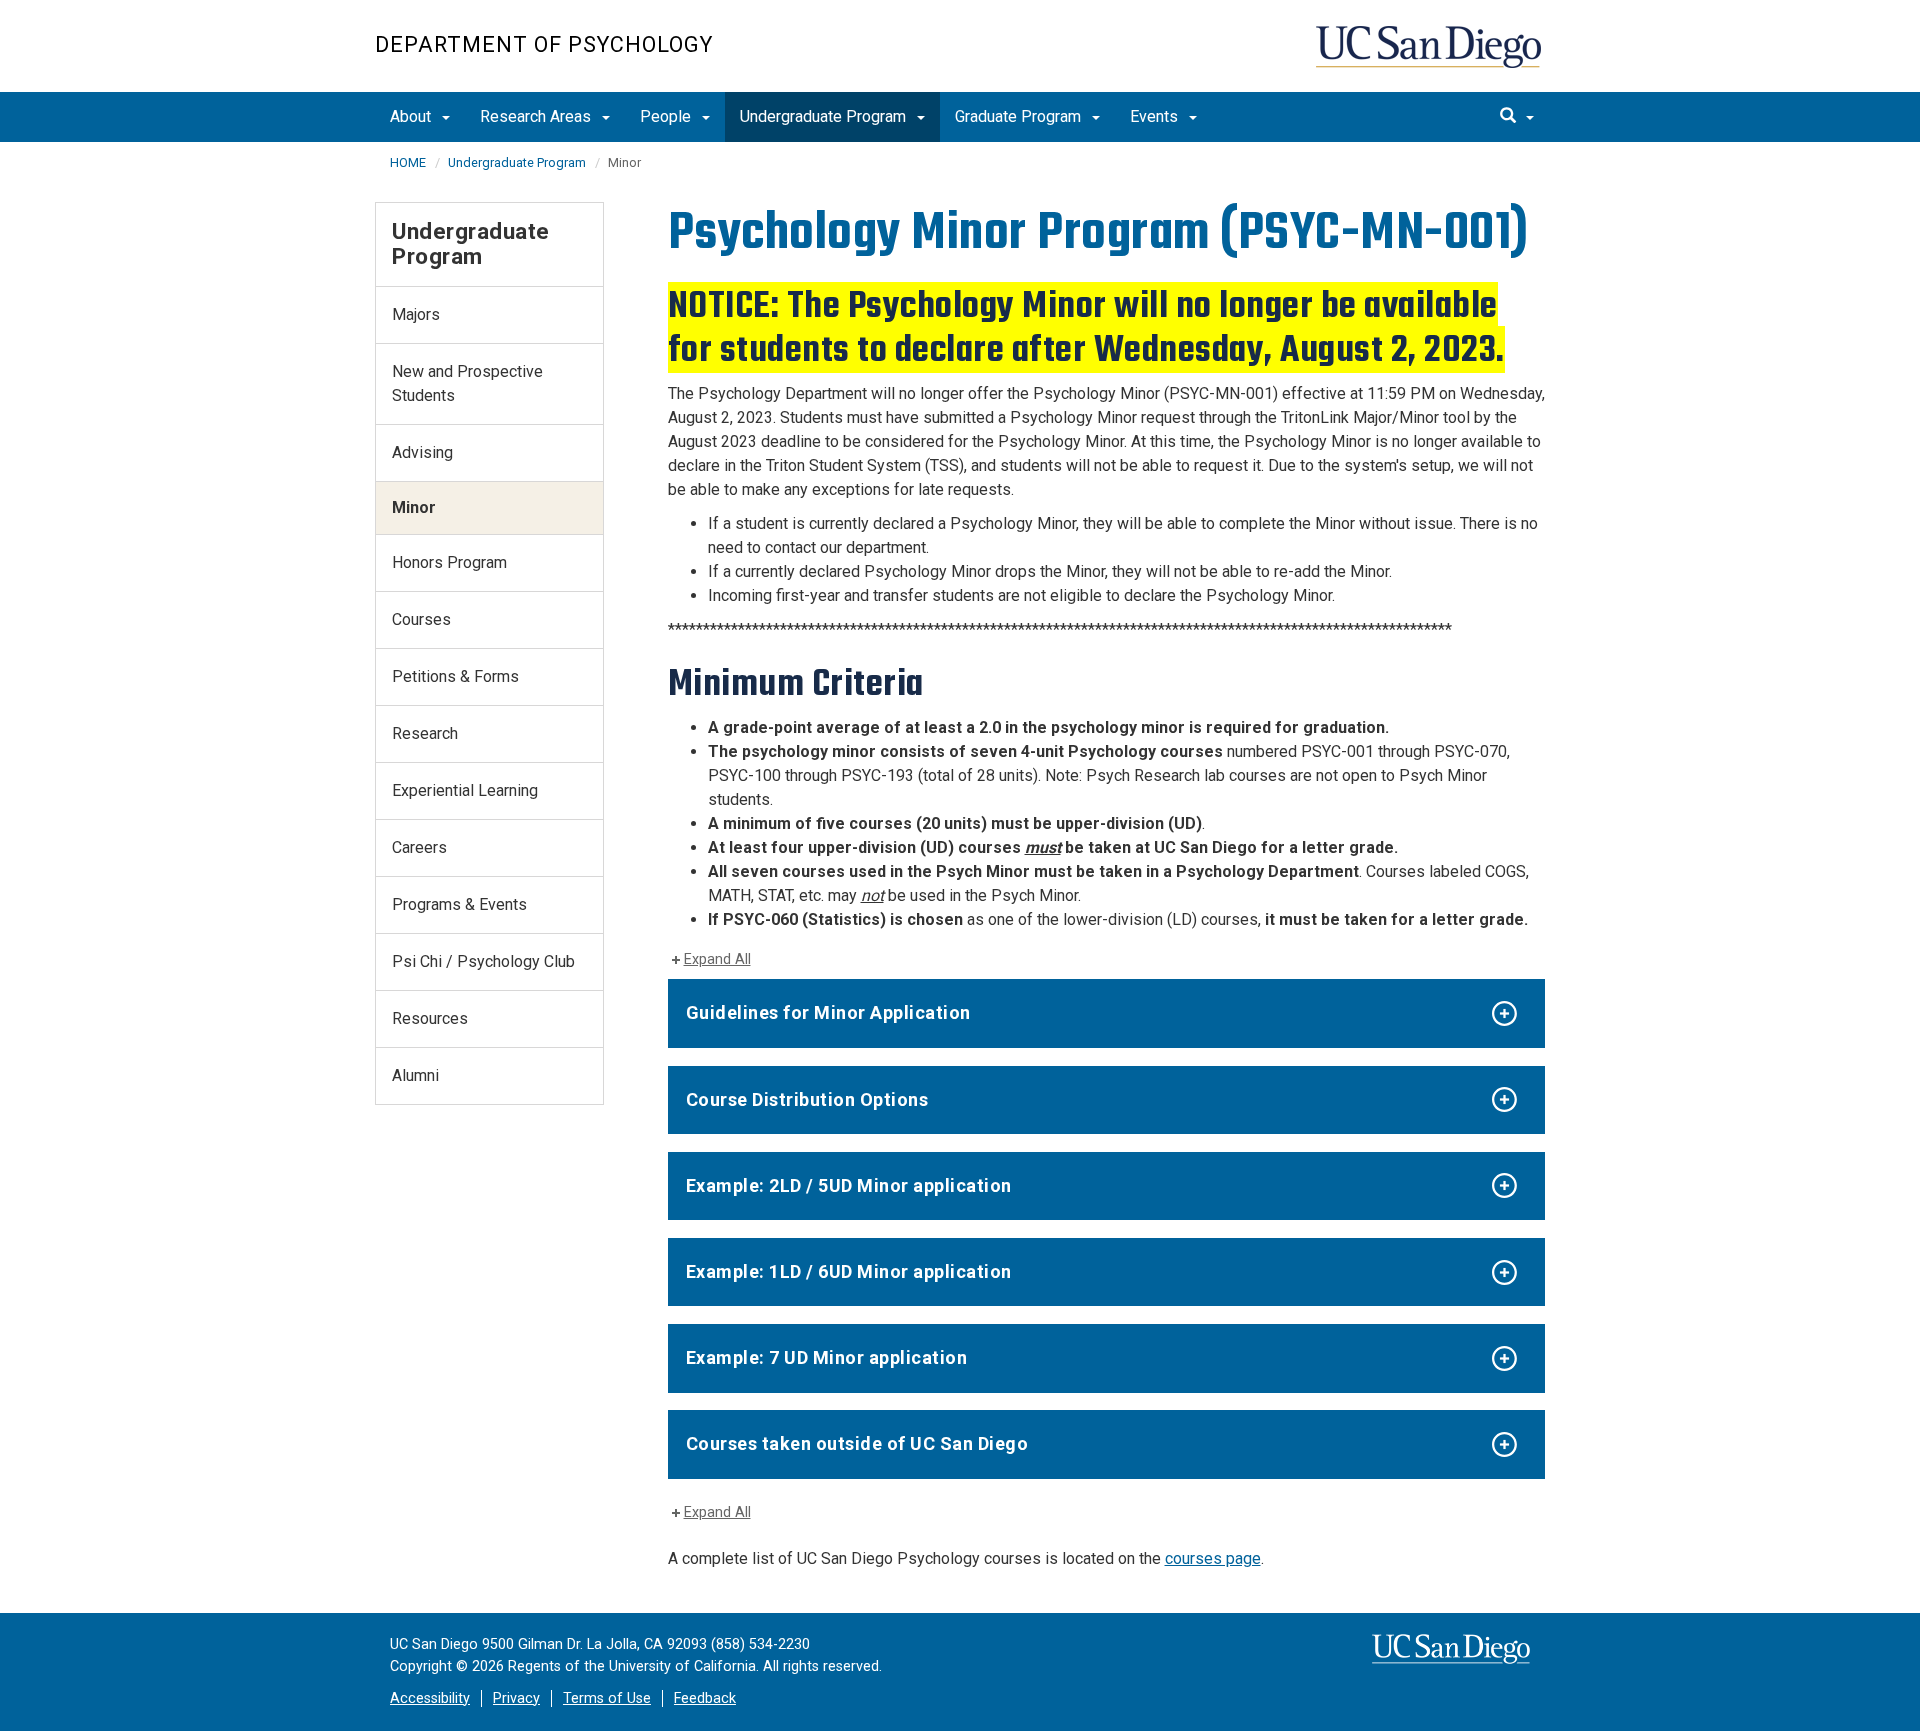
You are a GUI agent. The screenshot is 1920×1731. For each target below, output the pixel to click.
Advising (422, 452)
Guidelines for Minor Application (828, 1012)
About (412, 116)
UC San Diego (1430, 56)
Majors (416, 314)
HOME (408, 162)
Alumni (415, 1075)
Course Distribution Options (807, 1099)
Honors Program (449, 562)
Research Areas (537, 116)
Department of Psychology (544, 44)
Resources (430, 1018)
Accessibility (430, 1698)
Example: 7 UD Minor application (827, 1357)
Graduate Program (1020, 116)
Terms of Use (607, 1698)
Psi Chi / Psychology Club (483, 961)
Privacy (516, 1698)
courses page (1213, 1558)
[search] (1517, 117)
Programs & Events (459, 904)
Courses (421, 619)
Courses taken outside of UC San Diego (857, 1443)
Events (1156, 116)
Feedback (705, 1698)
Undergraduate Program (825, 116)
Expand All (717, 959)
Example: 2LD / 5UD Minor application (849, 1185)
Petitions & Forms (455, 676)
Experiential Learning (465, 790)
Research (425, 733)
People (667, 116)
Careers (419, 847)
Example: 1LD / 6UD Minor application (849, 1271)
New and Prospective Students (467, 383)
